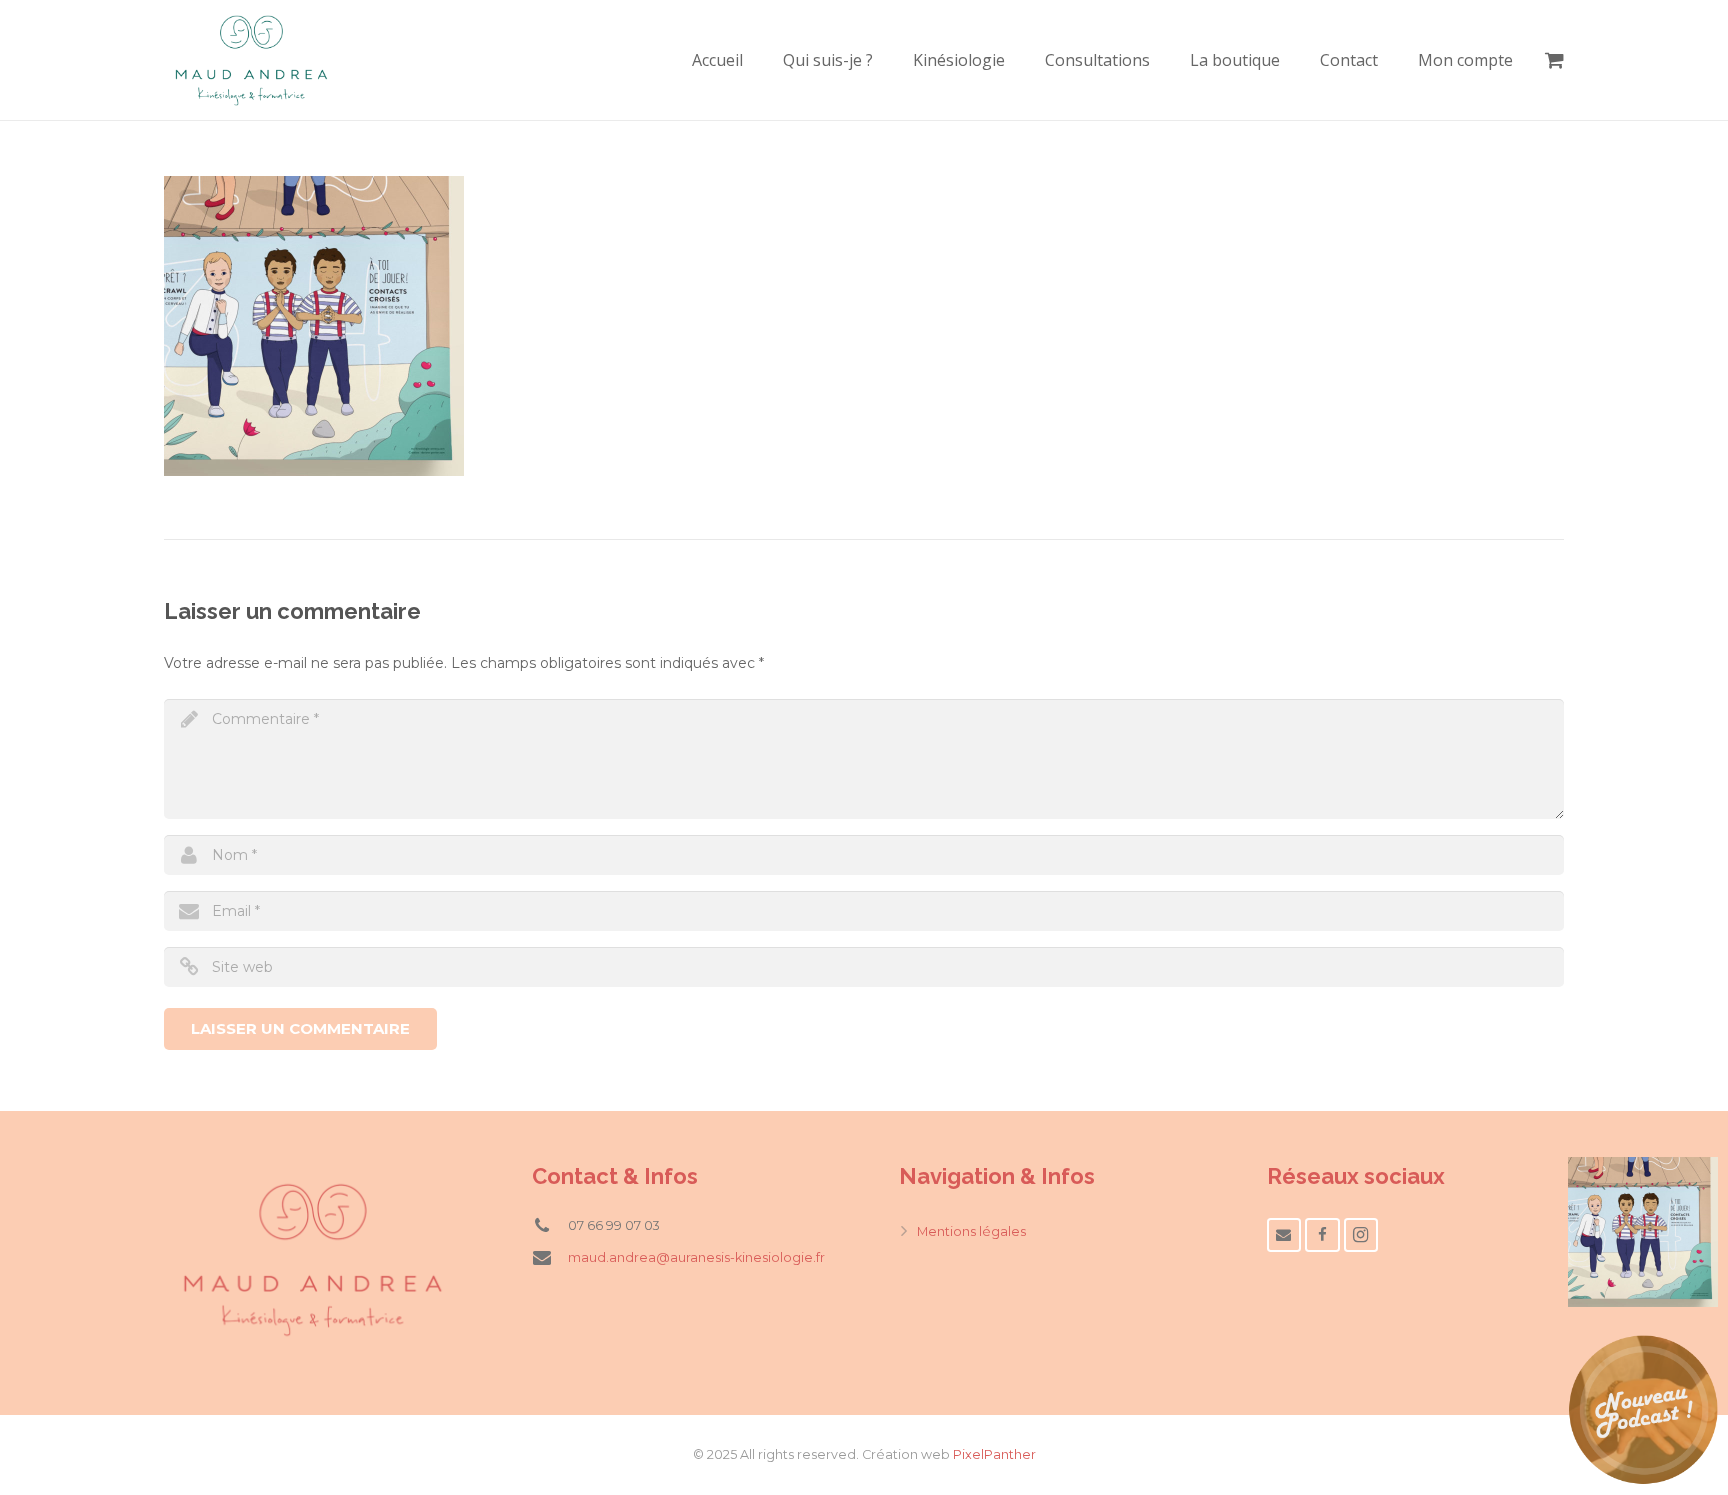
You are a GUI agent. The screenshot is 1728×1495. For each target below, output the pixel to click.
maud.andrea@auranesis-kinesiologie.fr (696, 1257)
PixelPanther (994, 1454)
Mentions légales (971, 1231)
